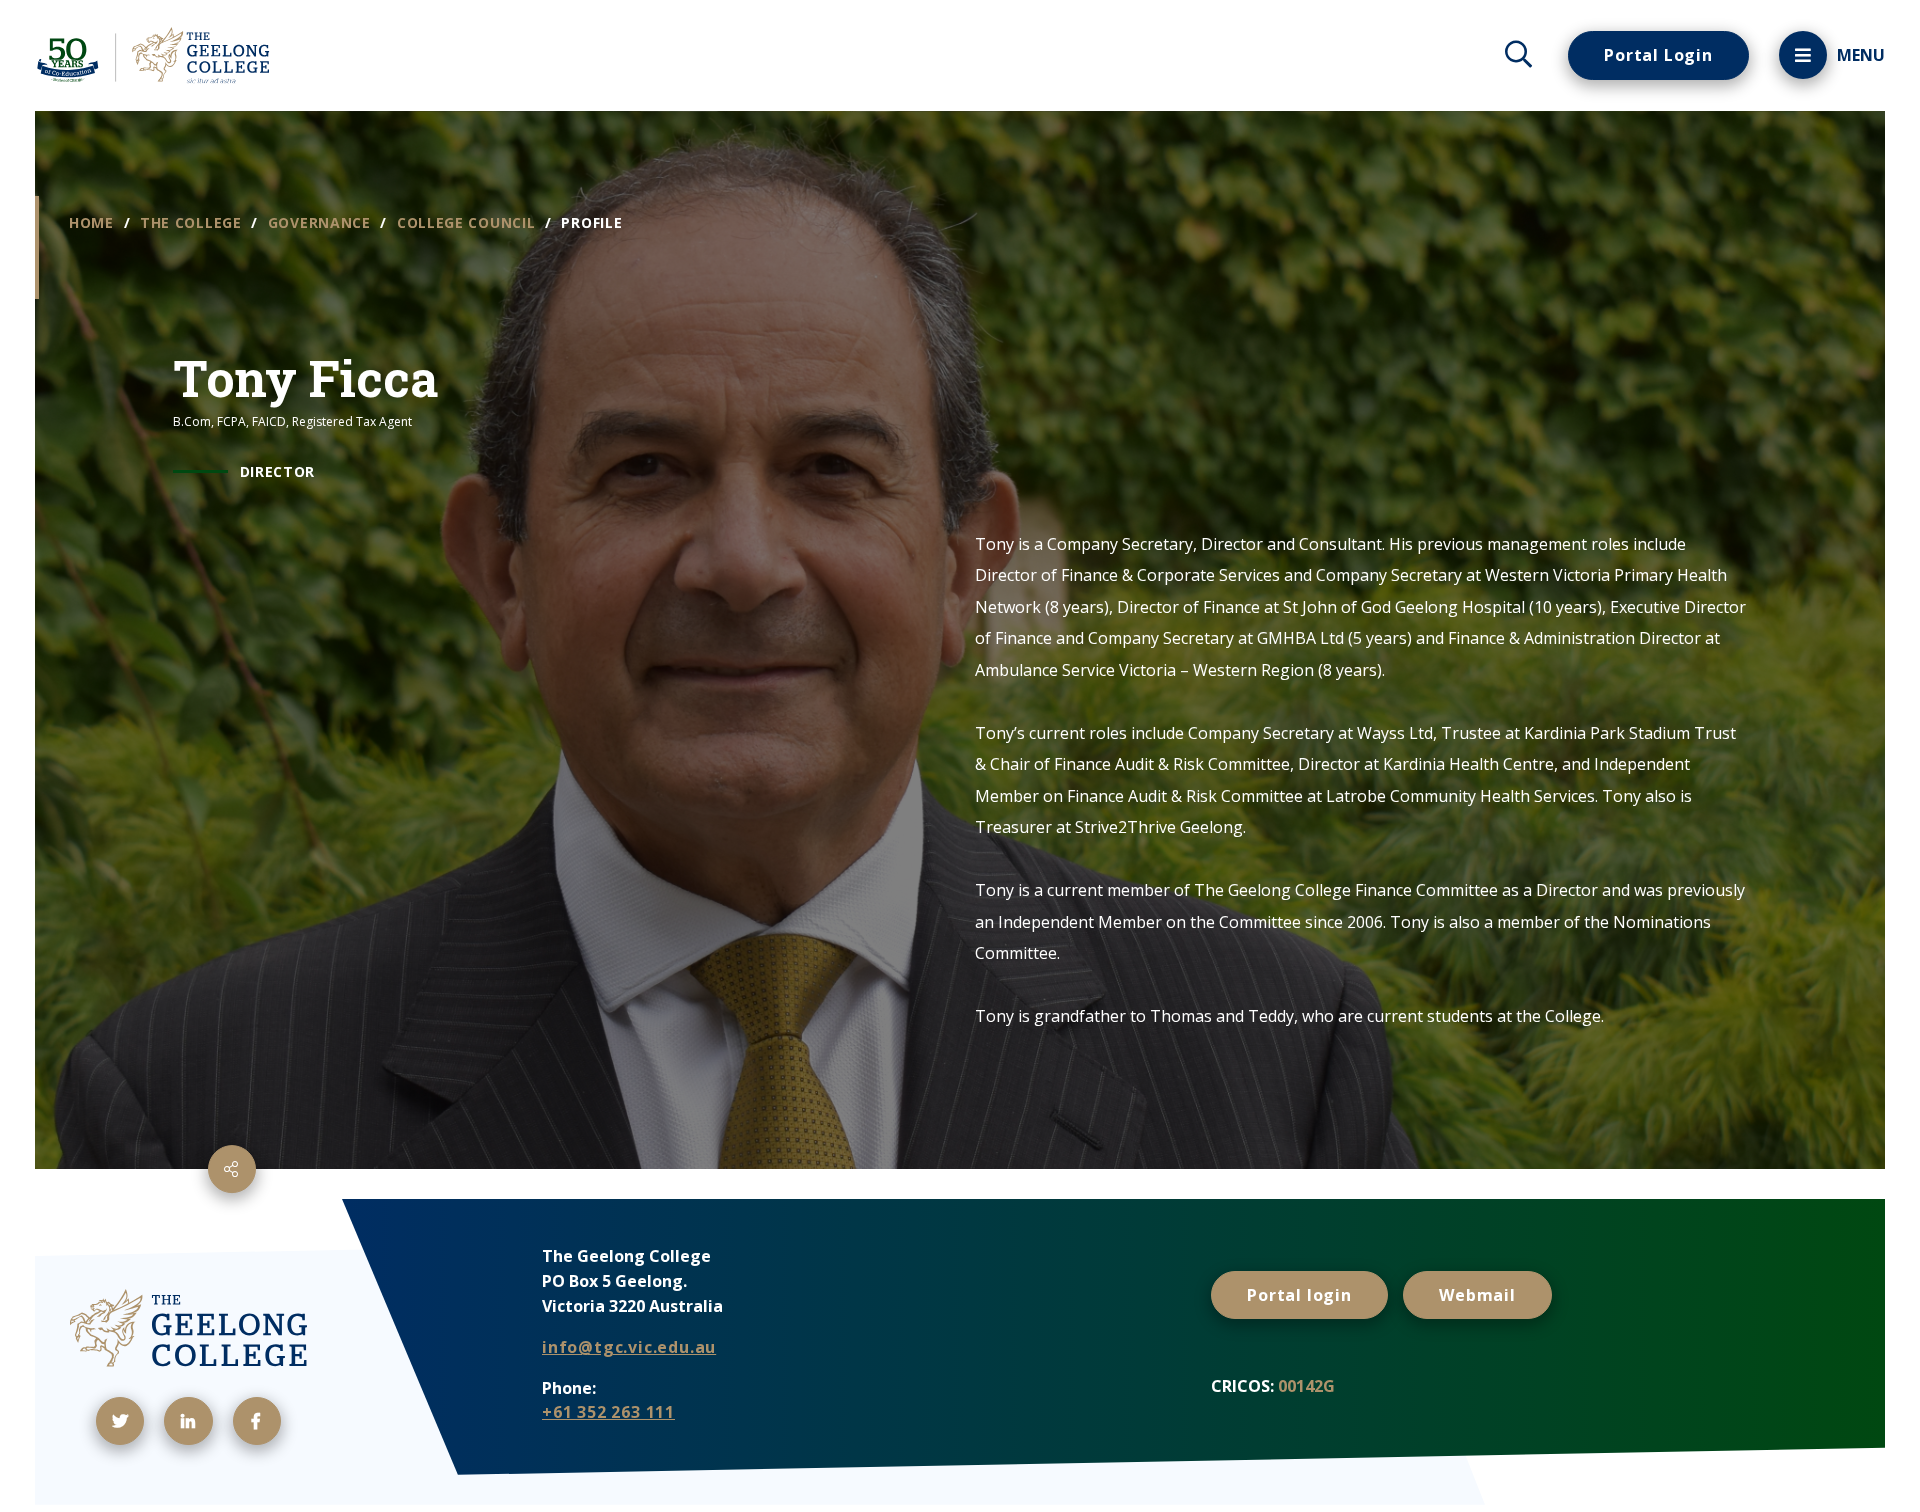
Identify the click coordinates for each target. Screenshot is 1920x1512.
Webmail (1477, 1295)
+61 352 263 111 (608, 1412)
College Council (468, 222)
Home (94, 222)
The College (193, 222)
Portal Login (1658, 55)
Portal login (1299, 1295)
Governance (322, 222)
